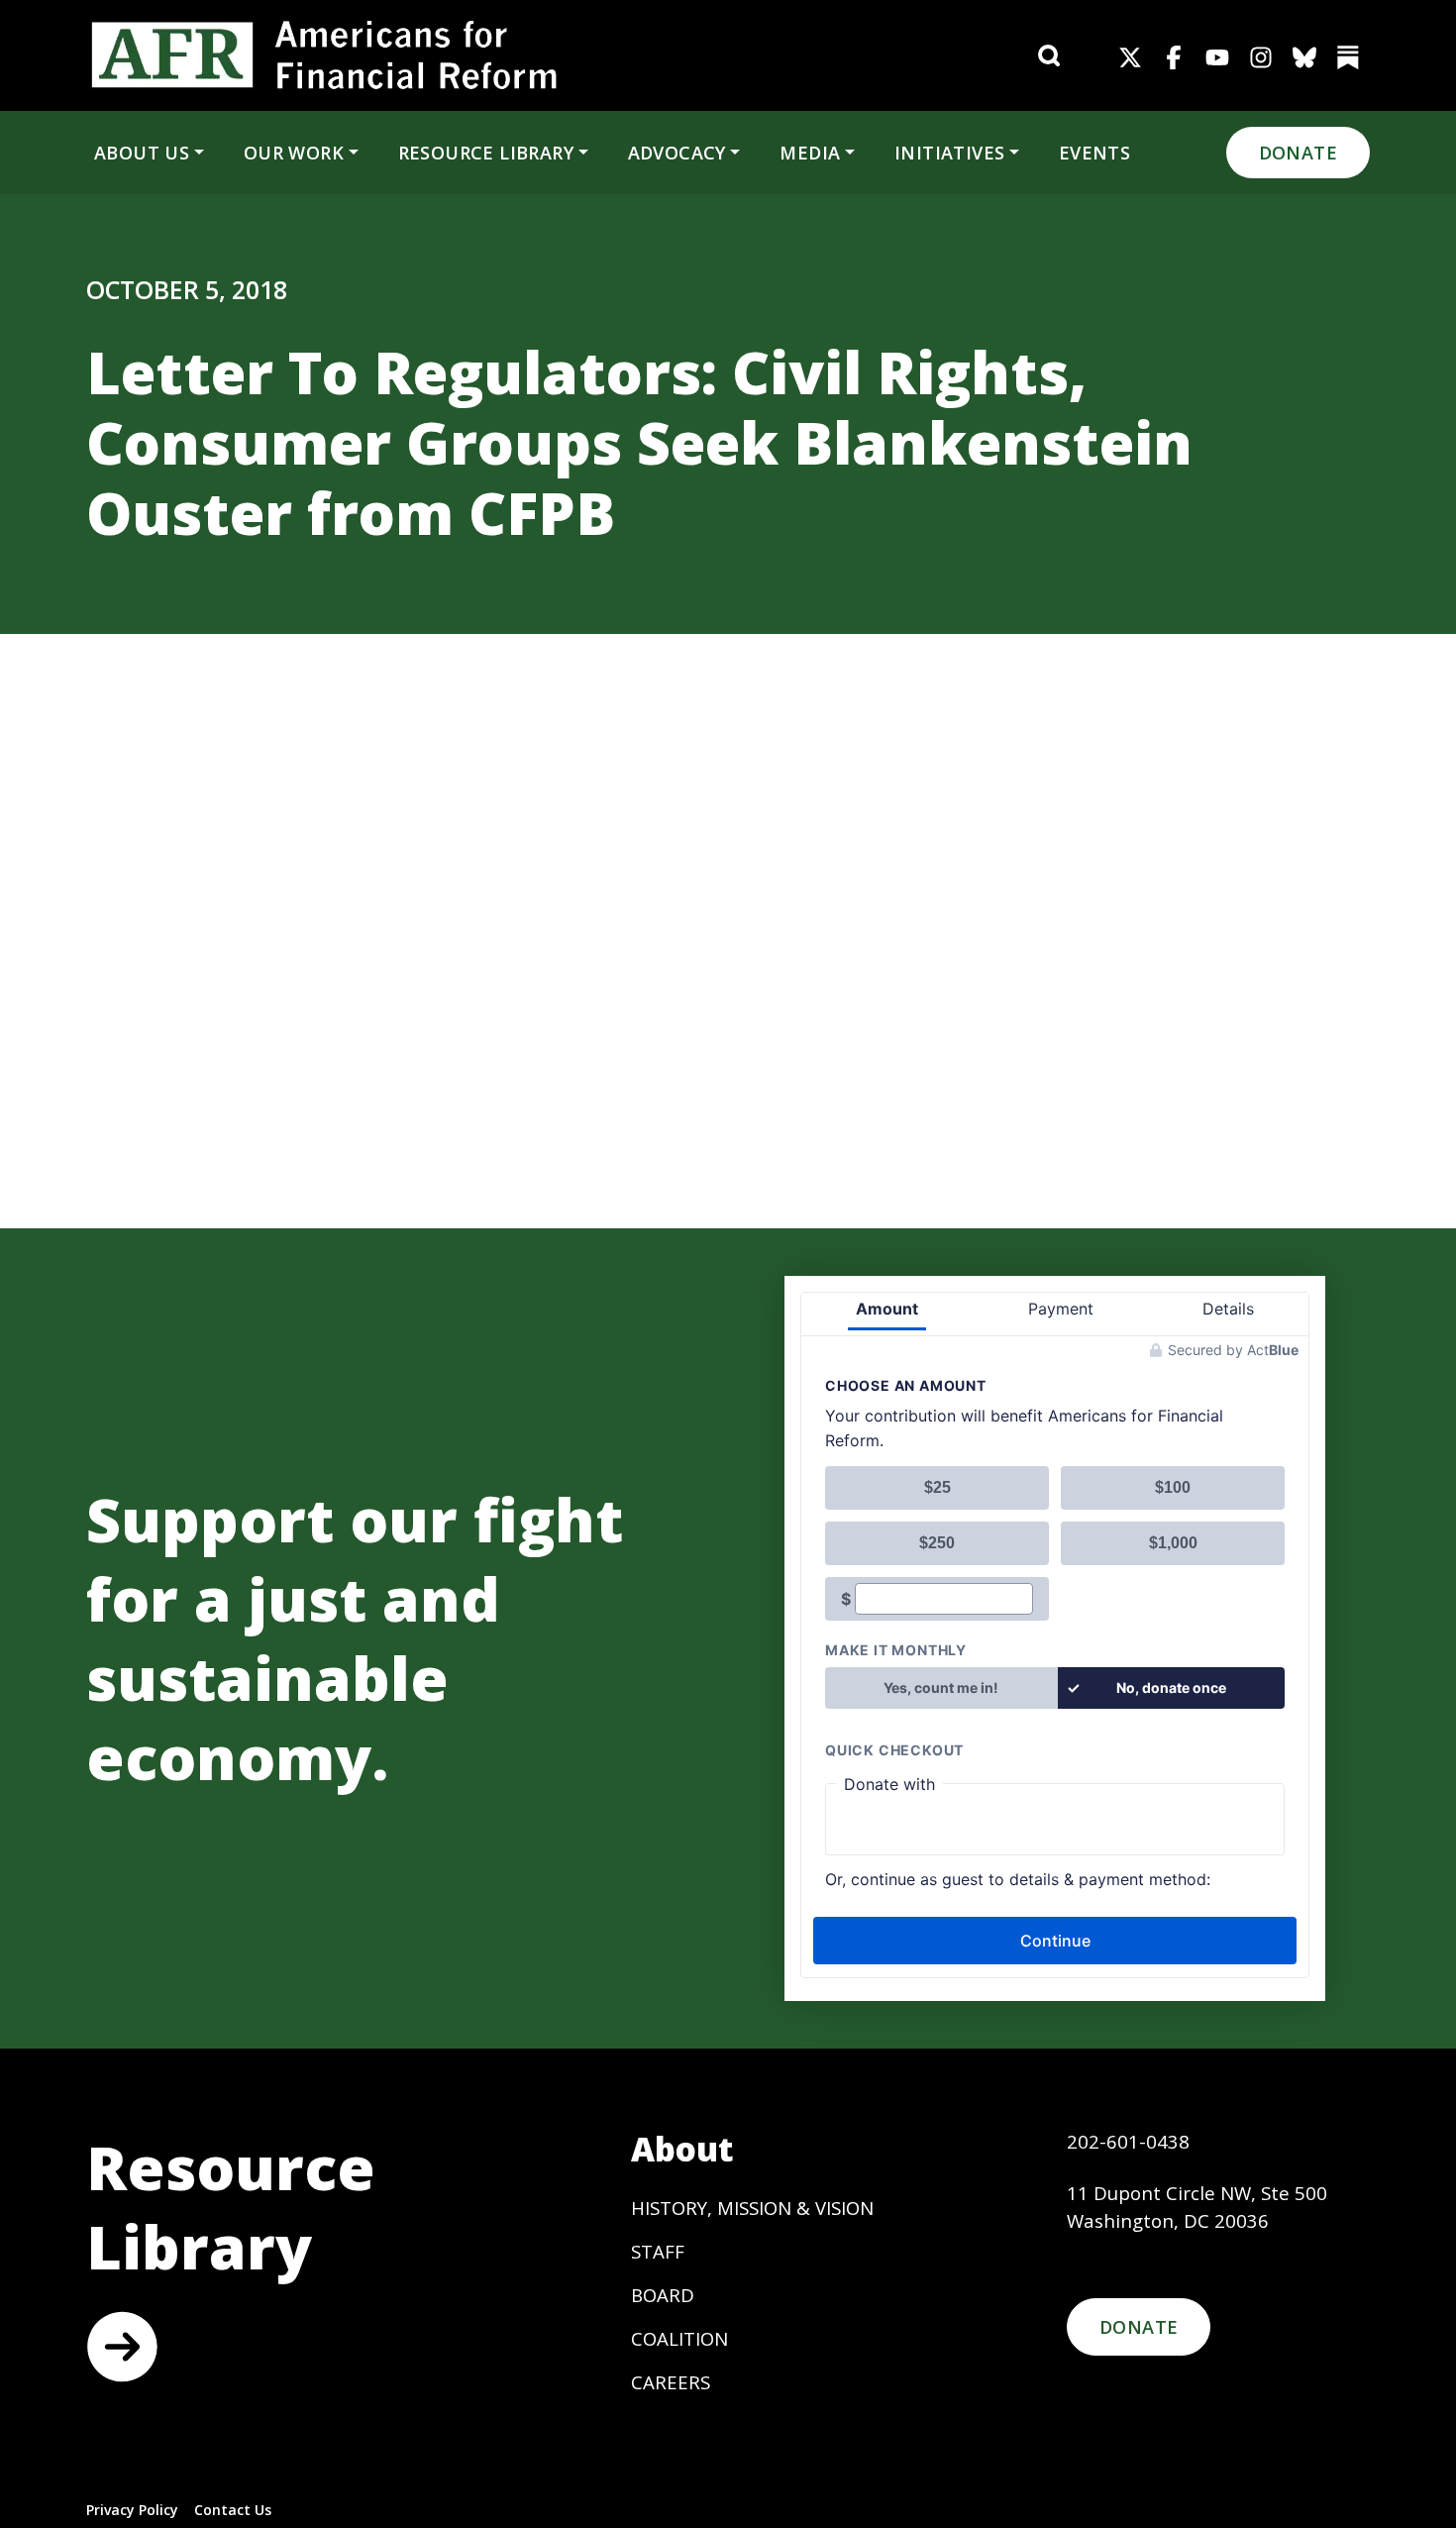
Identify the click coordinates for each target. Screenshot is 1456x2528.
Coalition (679, 2338)
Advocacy (677, 153)
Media (810, 153)
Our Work (294, 153)
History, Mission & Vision (752, 2208)
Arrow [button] (122, 2347)
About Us (142, 153)
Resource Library (486, 153)
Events (1094, 153)
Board (663, 2295)
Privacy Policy (132, 2510)
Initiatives (949, 153)
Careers (671, 2382)
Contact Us (233, 2510)
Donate (1298, 153)
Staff (658, 2251)
